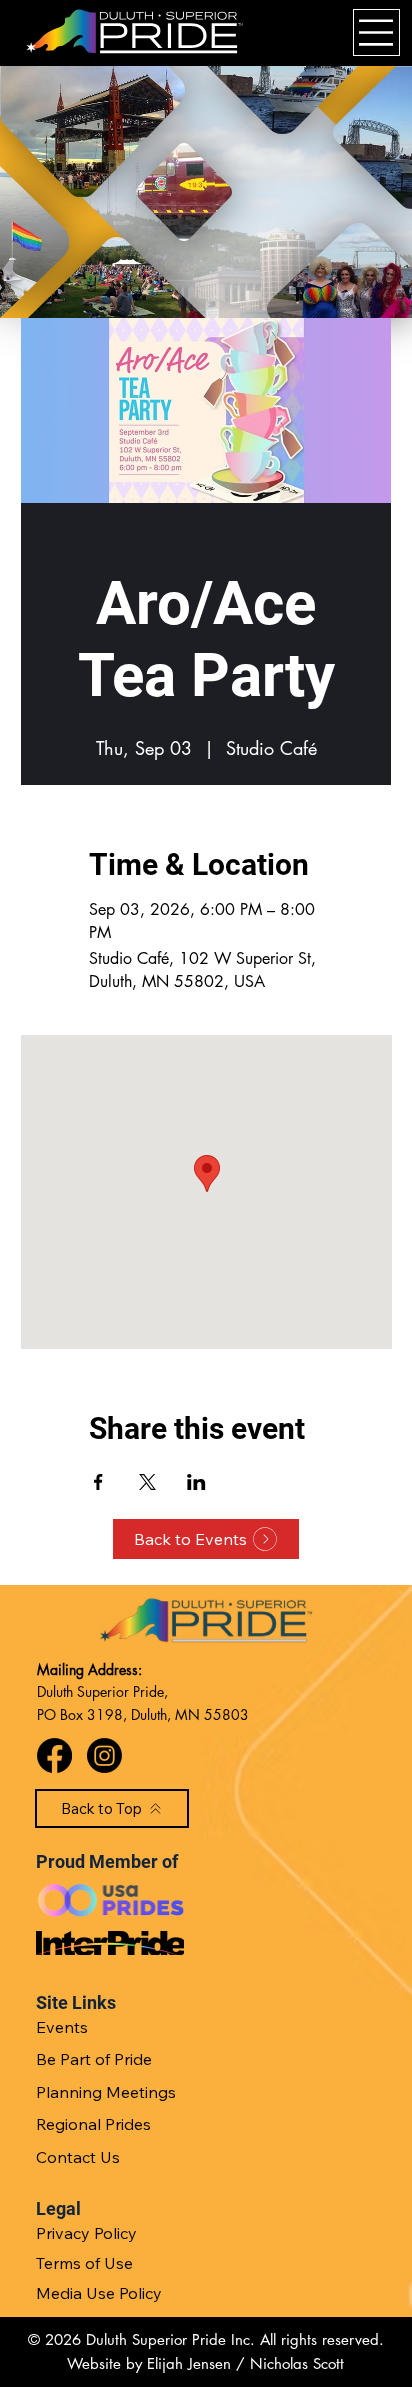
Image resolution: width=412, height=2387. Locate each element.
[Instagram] (104, 1755)
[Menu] (376, 32)
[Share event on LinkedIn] (196, 1482)
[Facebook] (54, 1755)
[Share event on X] (147, 1482)
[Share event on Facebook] (98, 1482)
